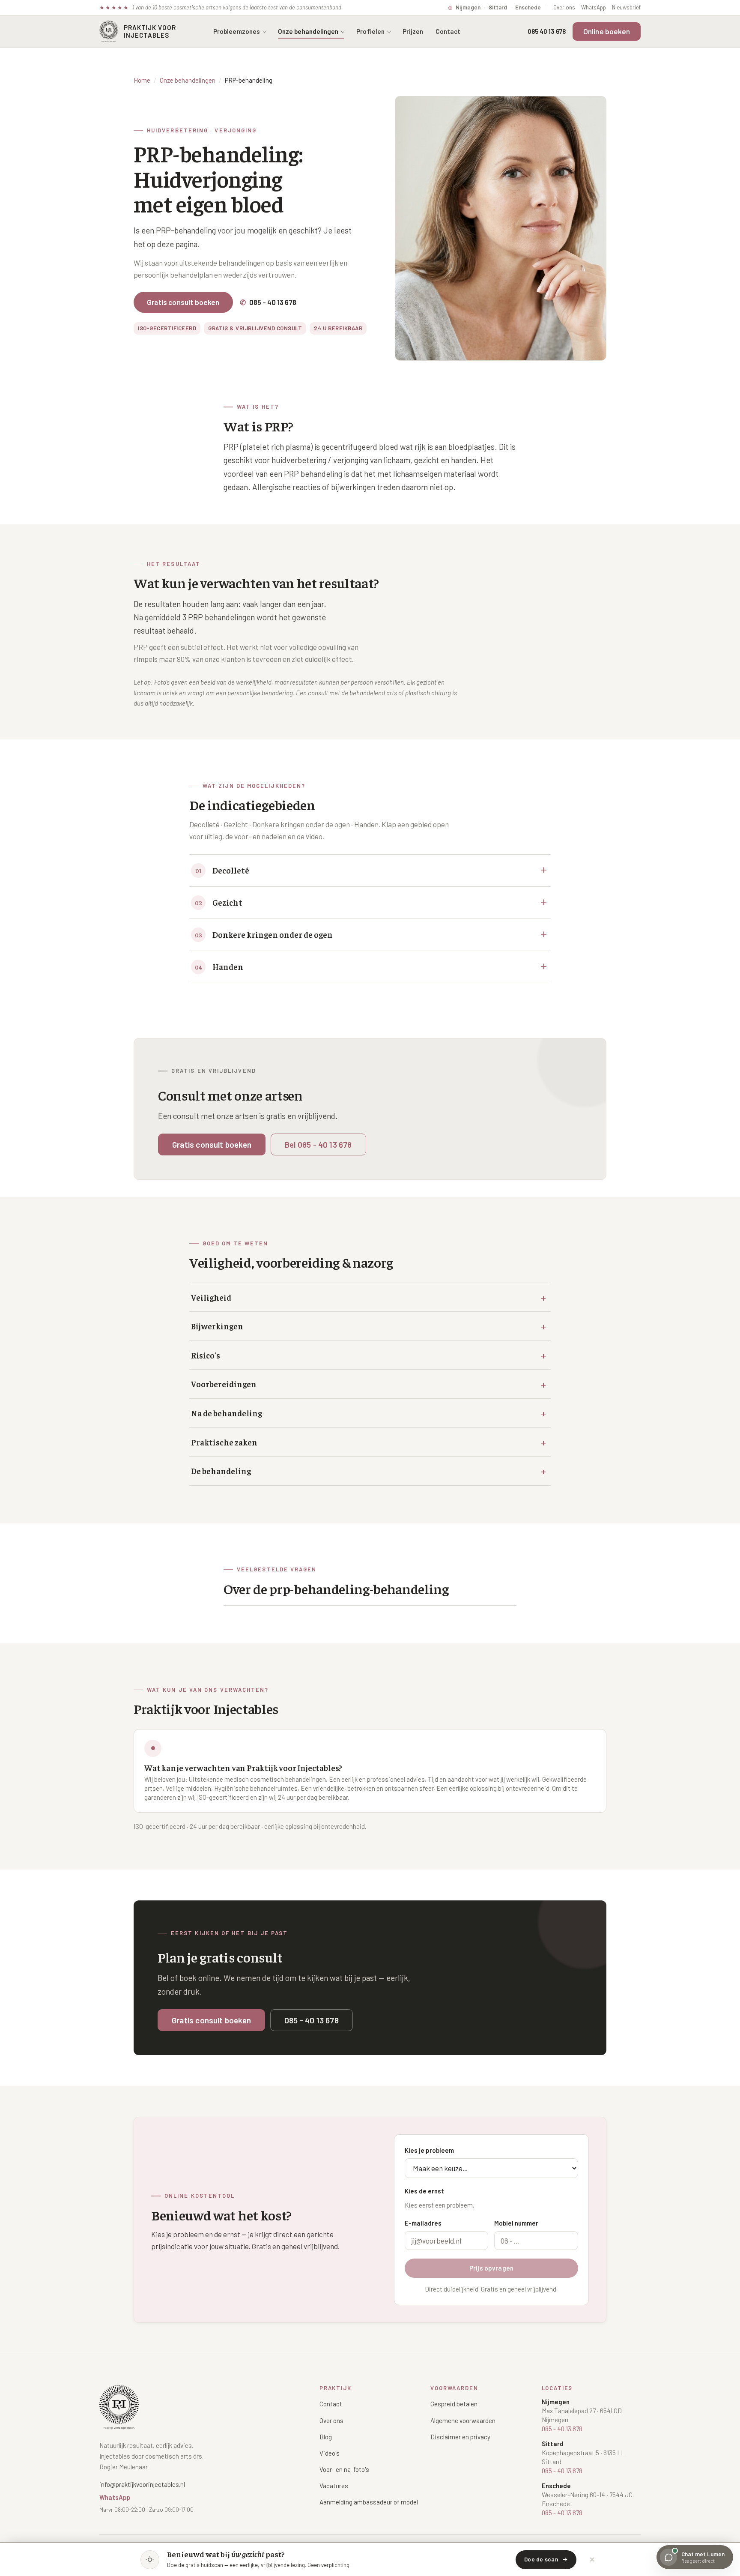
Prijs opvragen (491, 2268)
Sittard (498, 7)
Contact (448, 31)
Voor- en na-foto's (344, 2469)
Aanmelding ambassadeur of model (369, 2502)
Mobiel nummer (516, 2223)
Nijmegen (468, 7)
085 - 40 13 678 (268, 302)
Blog (326, 2437)
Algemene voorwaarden (463, 2420)
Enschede (528, 7)
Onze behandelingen (308, 31)
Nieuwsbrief (626, 7)
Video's (330, 2453)
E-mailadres (423, 2223)
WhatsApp (594, 7)
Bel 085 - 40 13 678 (318, 1144)
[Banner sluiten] (592, 2560)
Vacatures (334, 2486)
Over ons (564, 7)
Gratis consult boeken (183, 302)
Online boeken (607, 31)
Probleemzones (237, 31)
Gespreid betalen (454, 2404)
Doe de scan (541, 2559)
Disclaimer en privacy (460, 2437)
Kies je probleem (429, 2150)
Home (142, 80)
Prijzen (413, 31)
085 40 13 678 (547, 31)
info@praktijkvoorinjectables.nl (142, 2484)
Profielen (370, 31)
